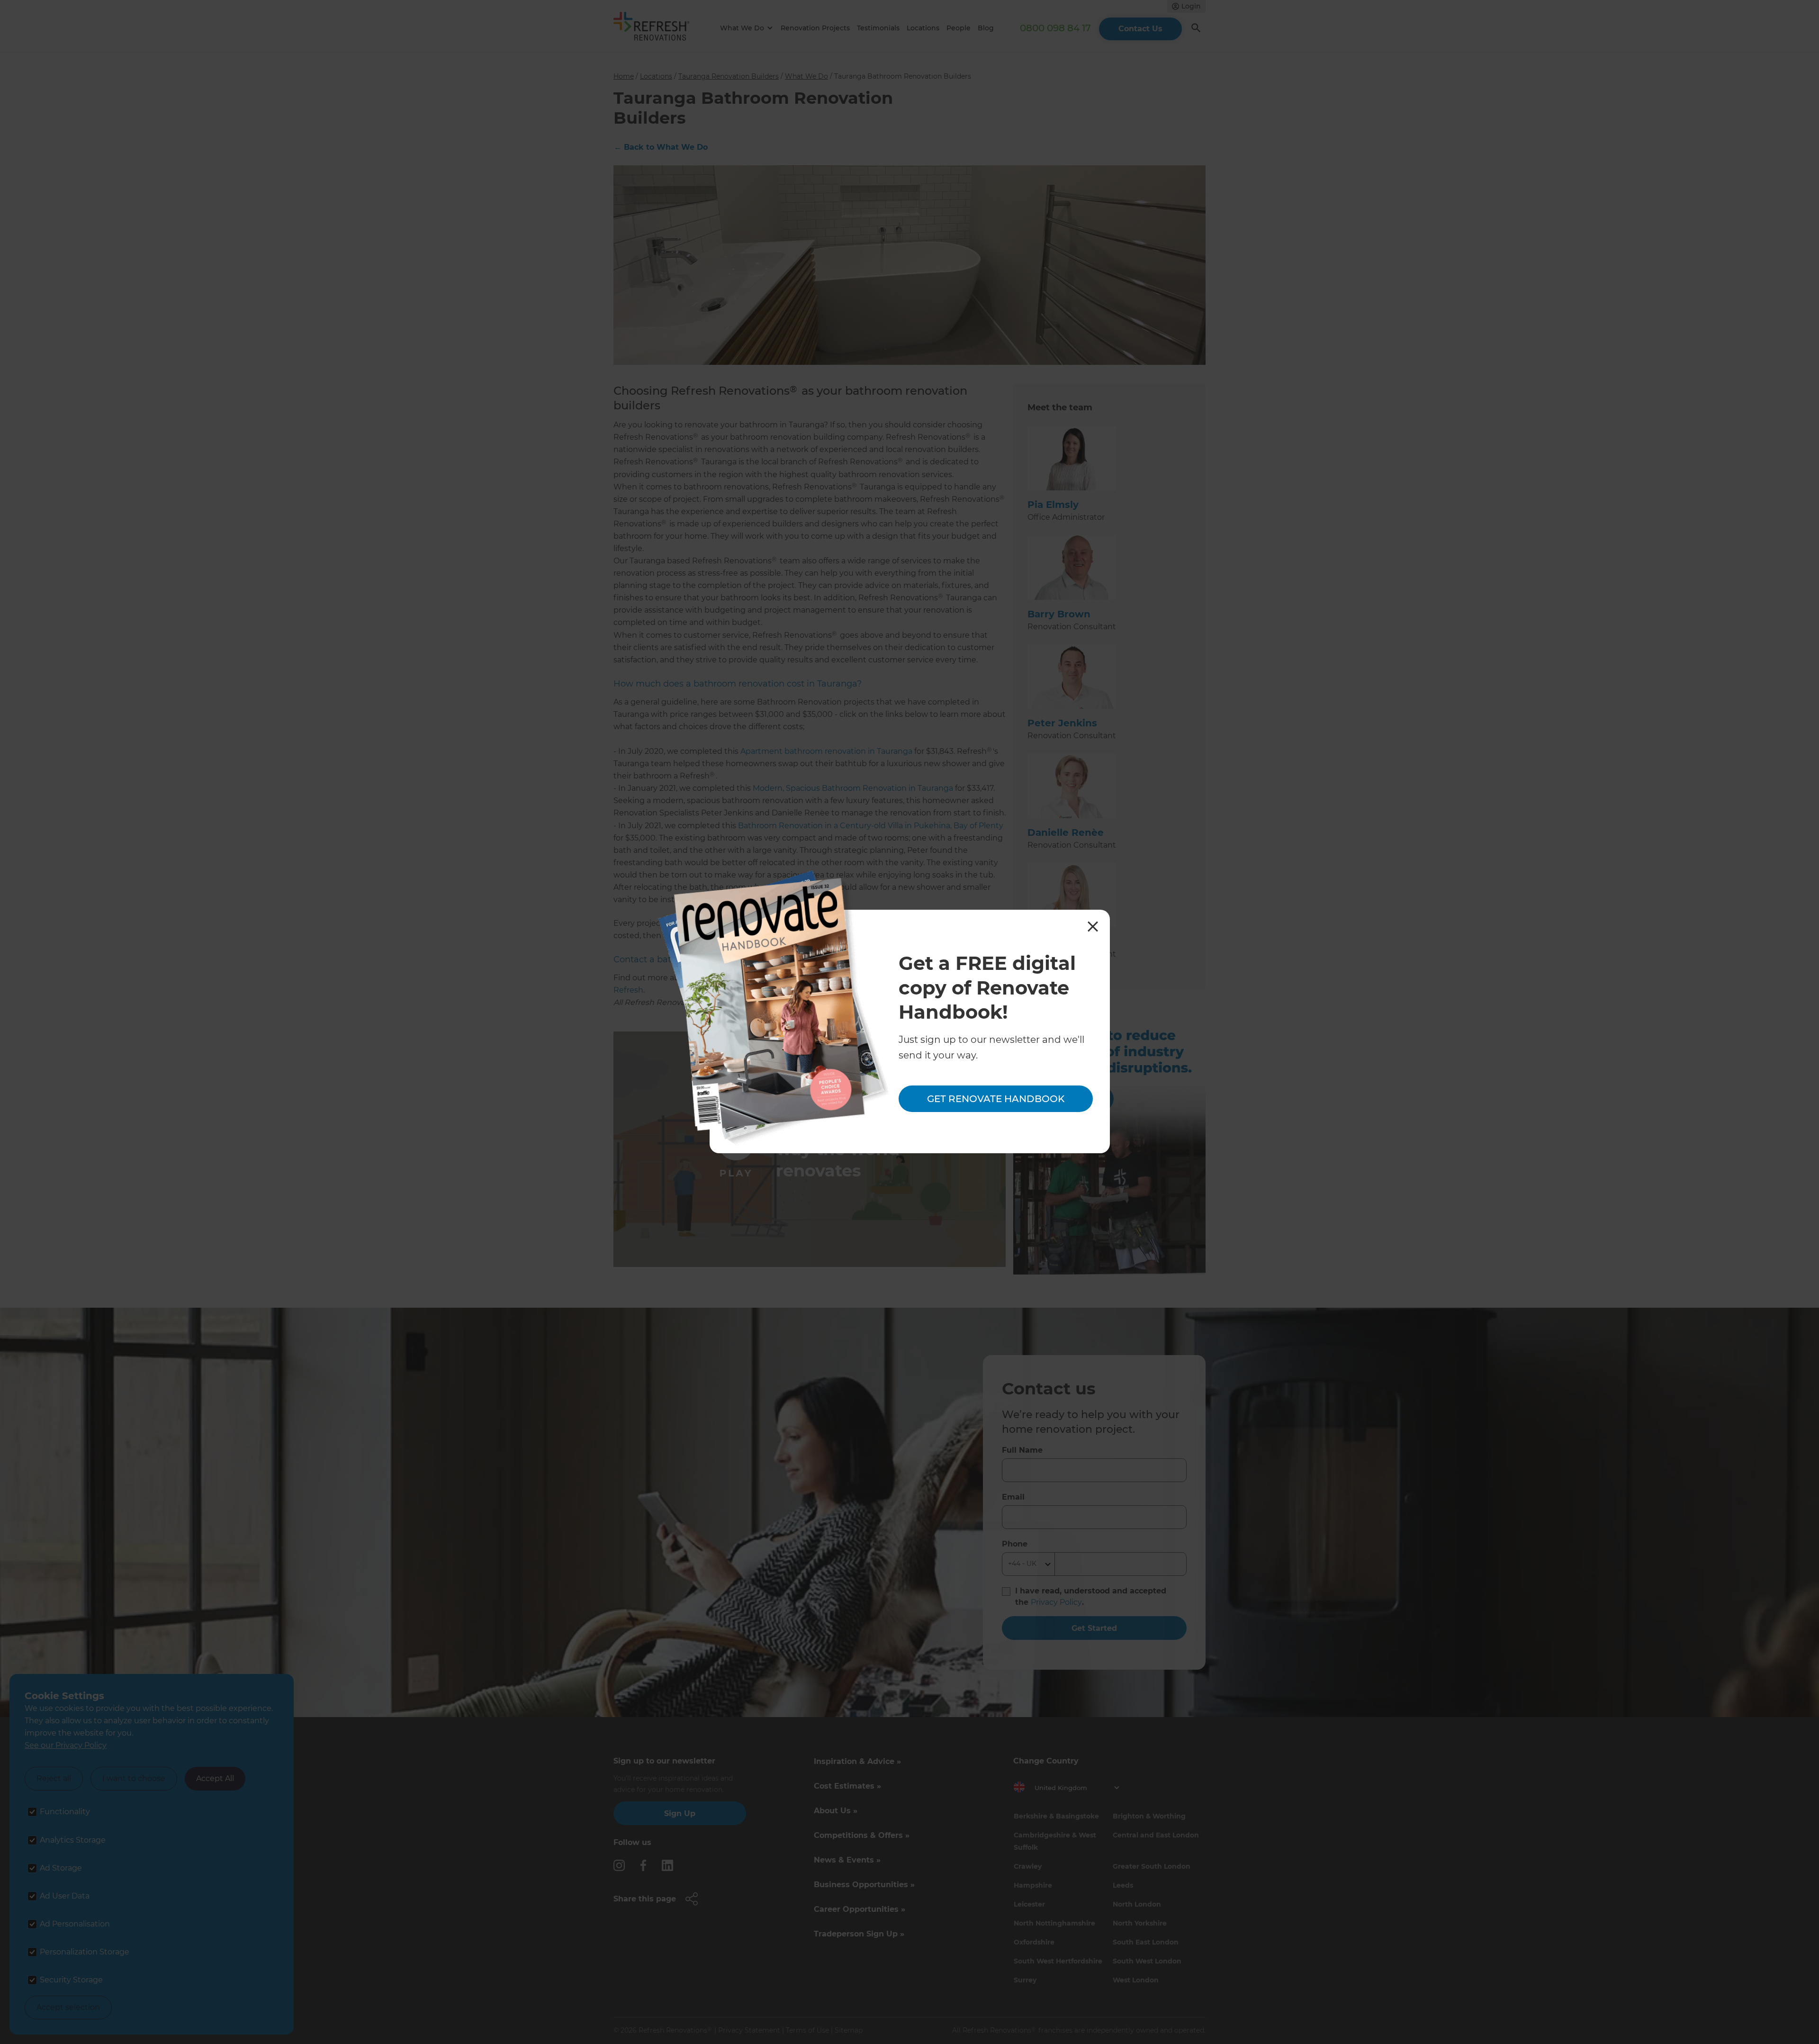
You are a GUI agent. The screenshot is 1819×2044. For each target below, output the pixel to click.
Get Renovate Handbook (996, 1099)
